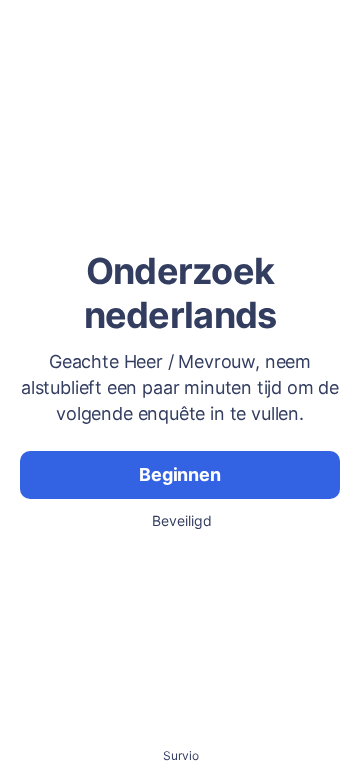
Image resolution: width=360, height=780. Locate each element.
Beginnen (180, 474)
